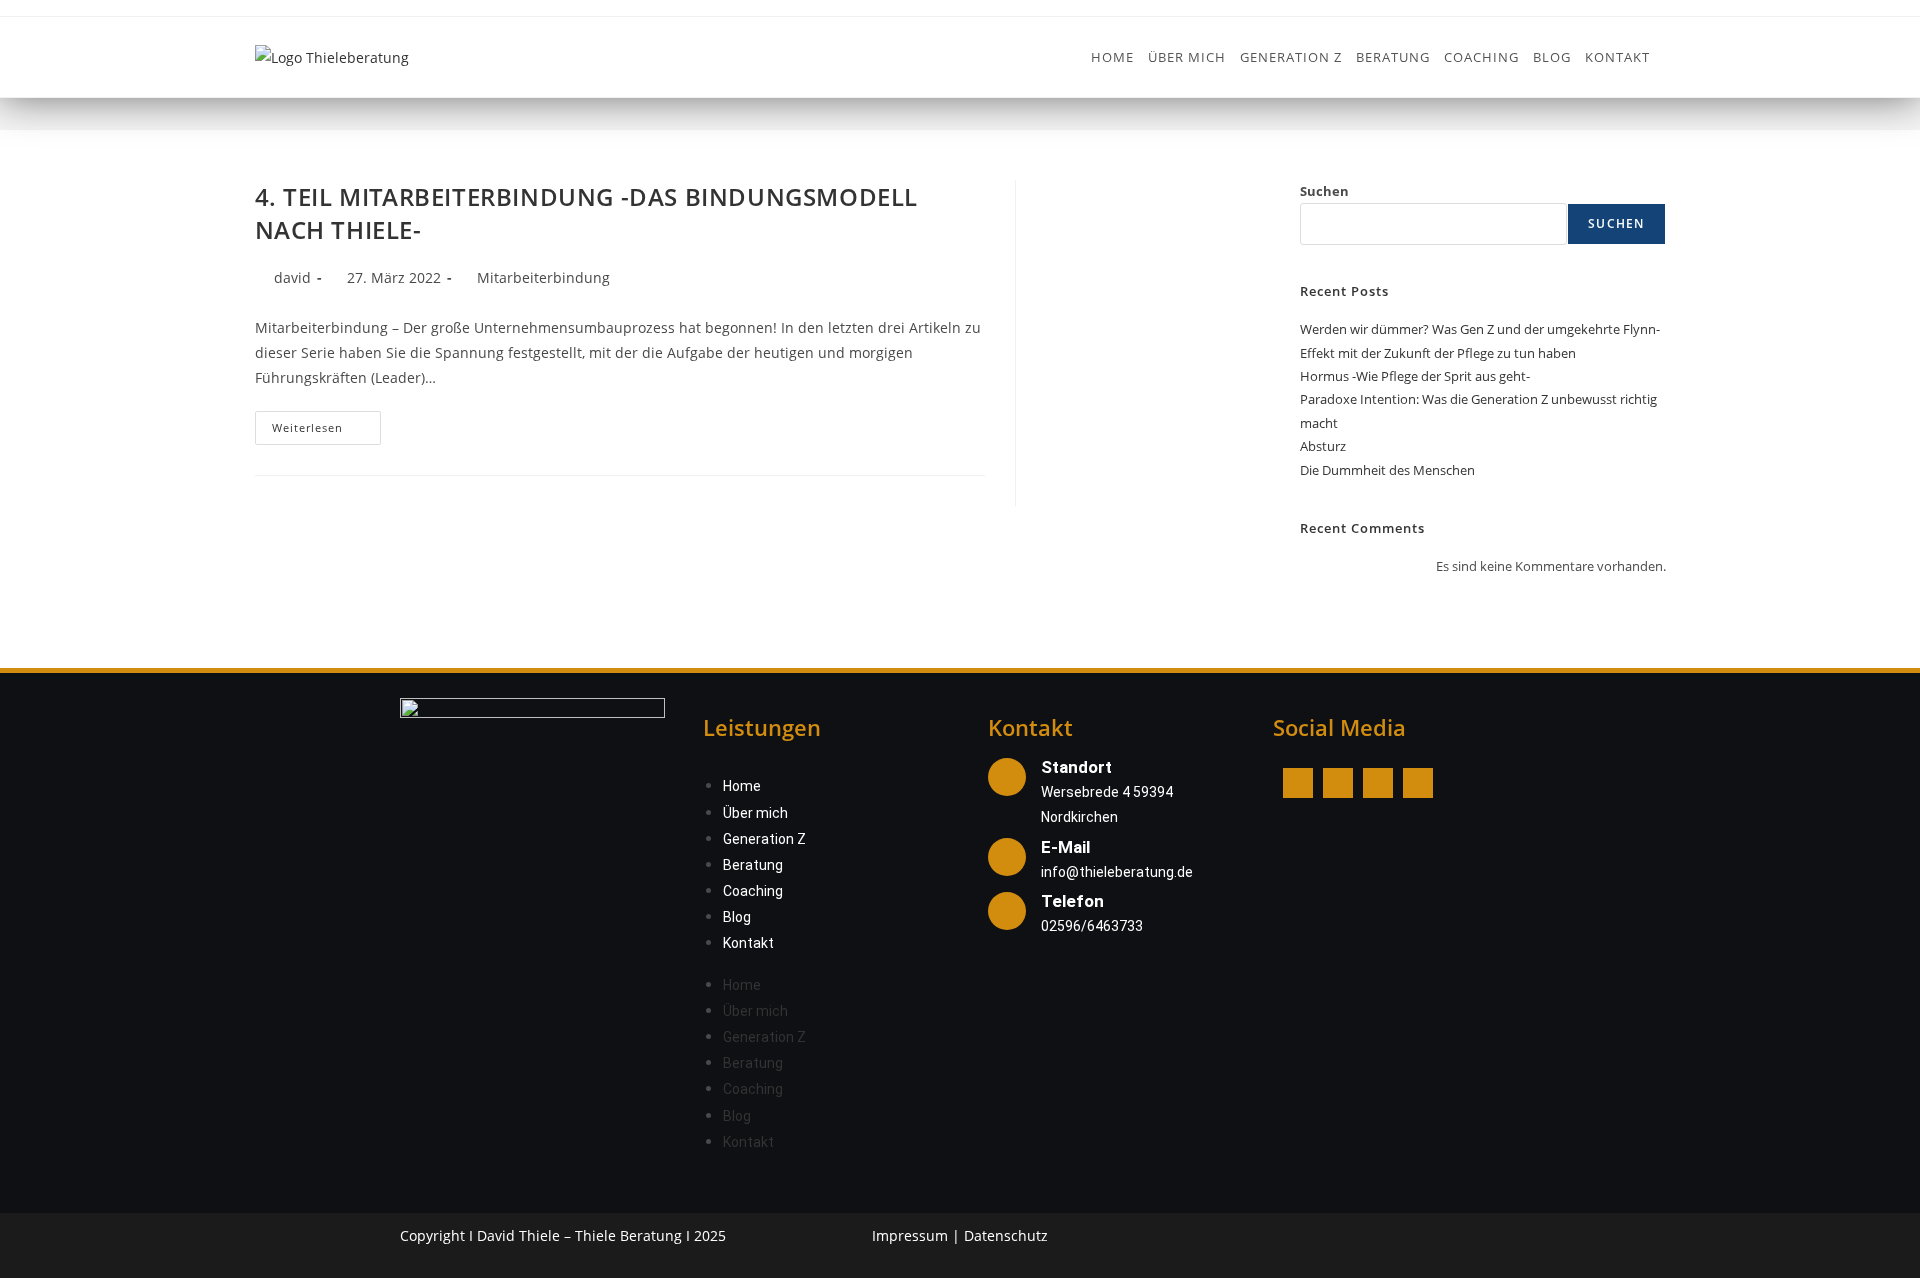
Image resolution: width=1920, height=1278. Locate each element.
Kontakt (748, 943)
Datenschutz (1006, 1235)
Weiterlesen (327, 423)
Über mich (755, 813)
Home (742, 786)
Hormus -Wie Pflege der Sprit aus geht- (1415, 376)
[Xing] (1418, 783)
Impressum (910, 1235)
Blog (737, 917)
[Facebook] (1298, 783)
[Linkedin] (1378, 783)
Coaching (753, 891)
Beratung (753, 865)
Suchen (1324, 191)
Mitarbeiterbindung (543, 277)
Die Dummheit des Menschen (1387, 470)
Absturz (1323, 446)
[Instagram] (1338, 783)
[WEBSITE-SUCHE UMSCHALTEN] (1669, 57)
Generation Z (764, 839)
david (292, 277)
